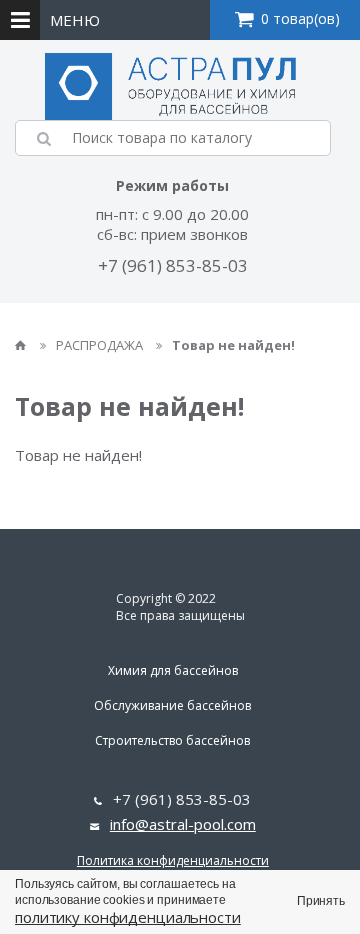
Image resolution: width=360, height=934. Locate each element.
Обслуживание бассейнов (172, 705)
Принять (321, 901)
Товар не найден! (233, 345)
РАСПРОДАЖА (101, 345)
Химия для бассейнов (173, 670)
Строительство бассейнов (172, 740)
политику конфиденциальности (128, 917)
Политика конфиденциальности (173, 860)
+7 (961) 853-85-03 (173, 265)
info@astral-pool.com (183, 824)
